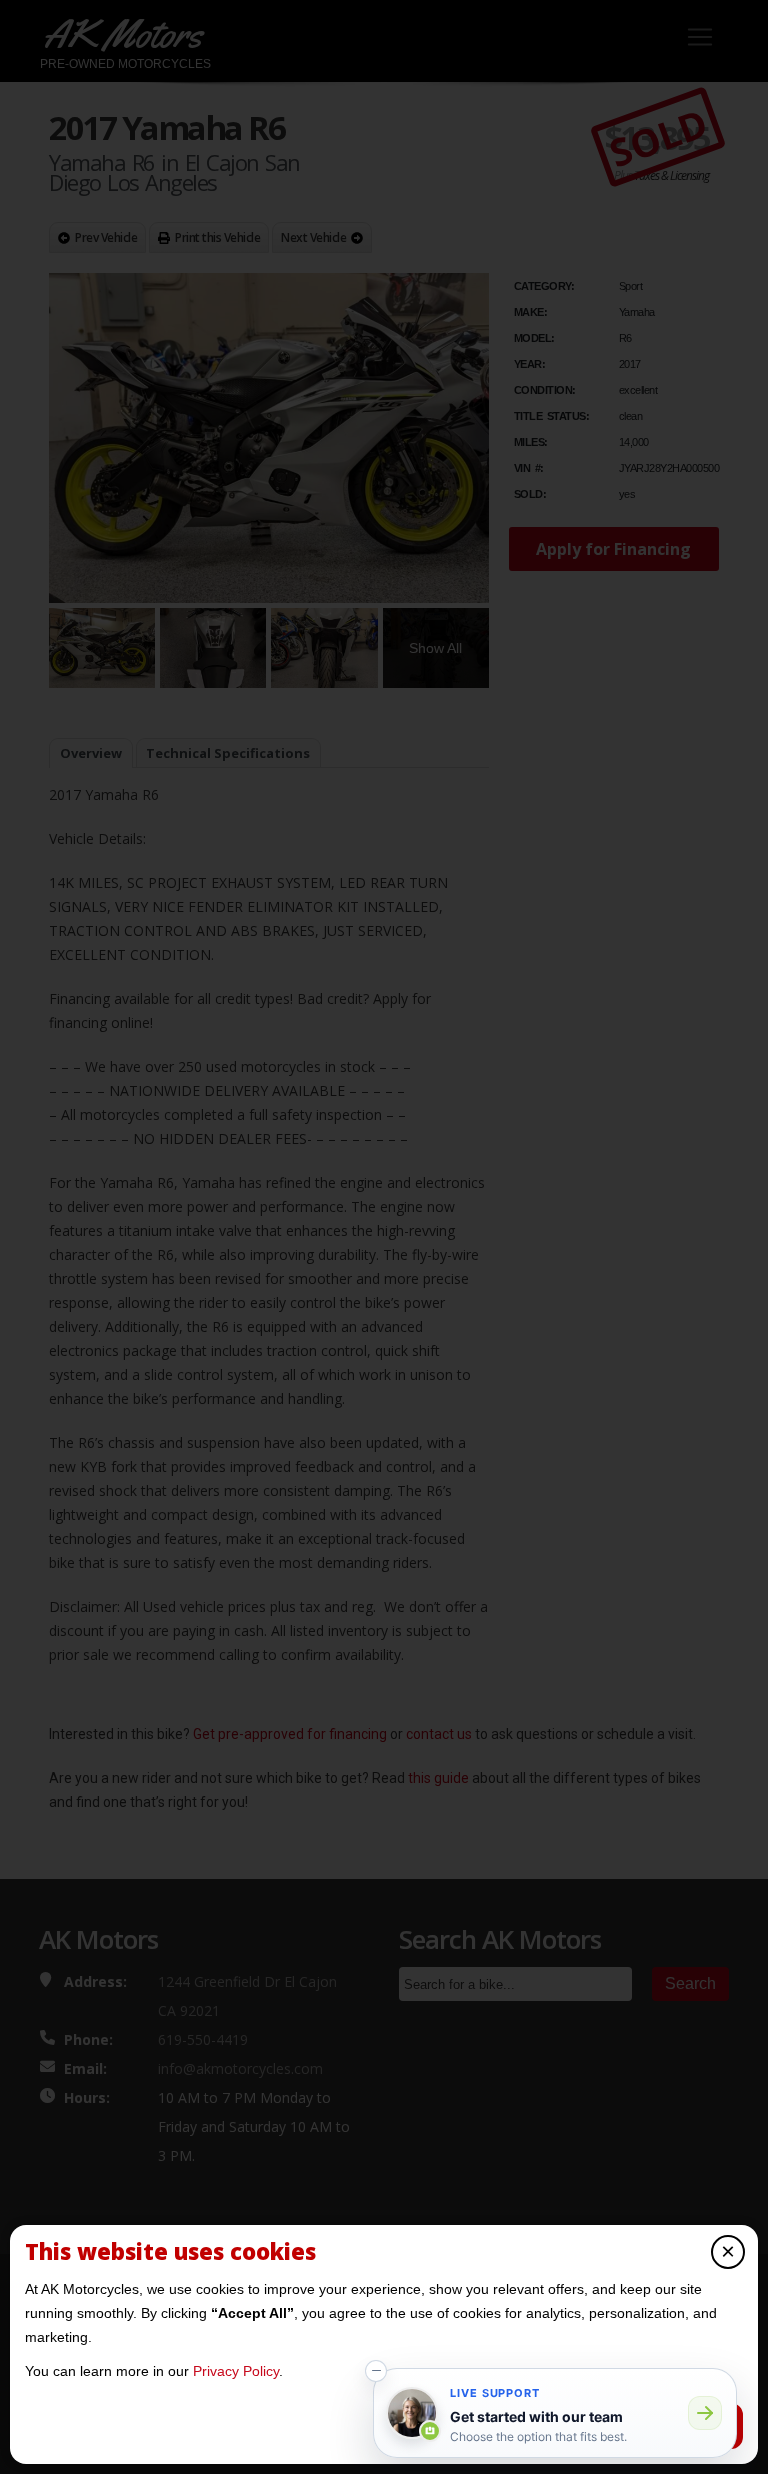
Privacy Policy (236, 2371)
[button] (376, 2371)
